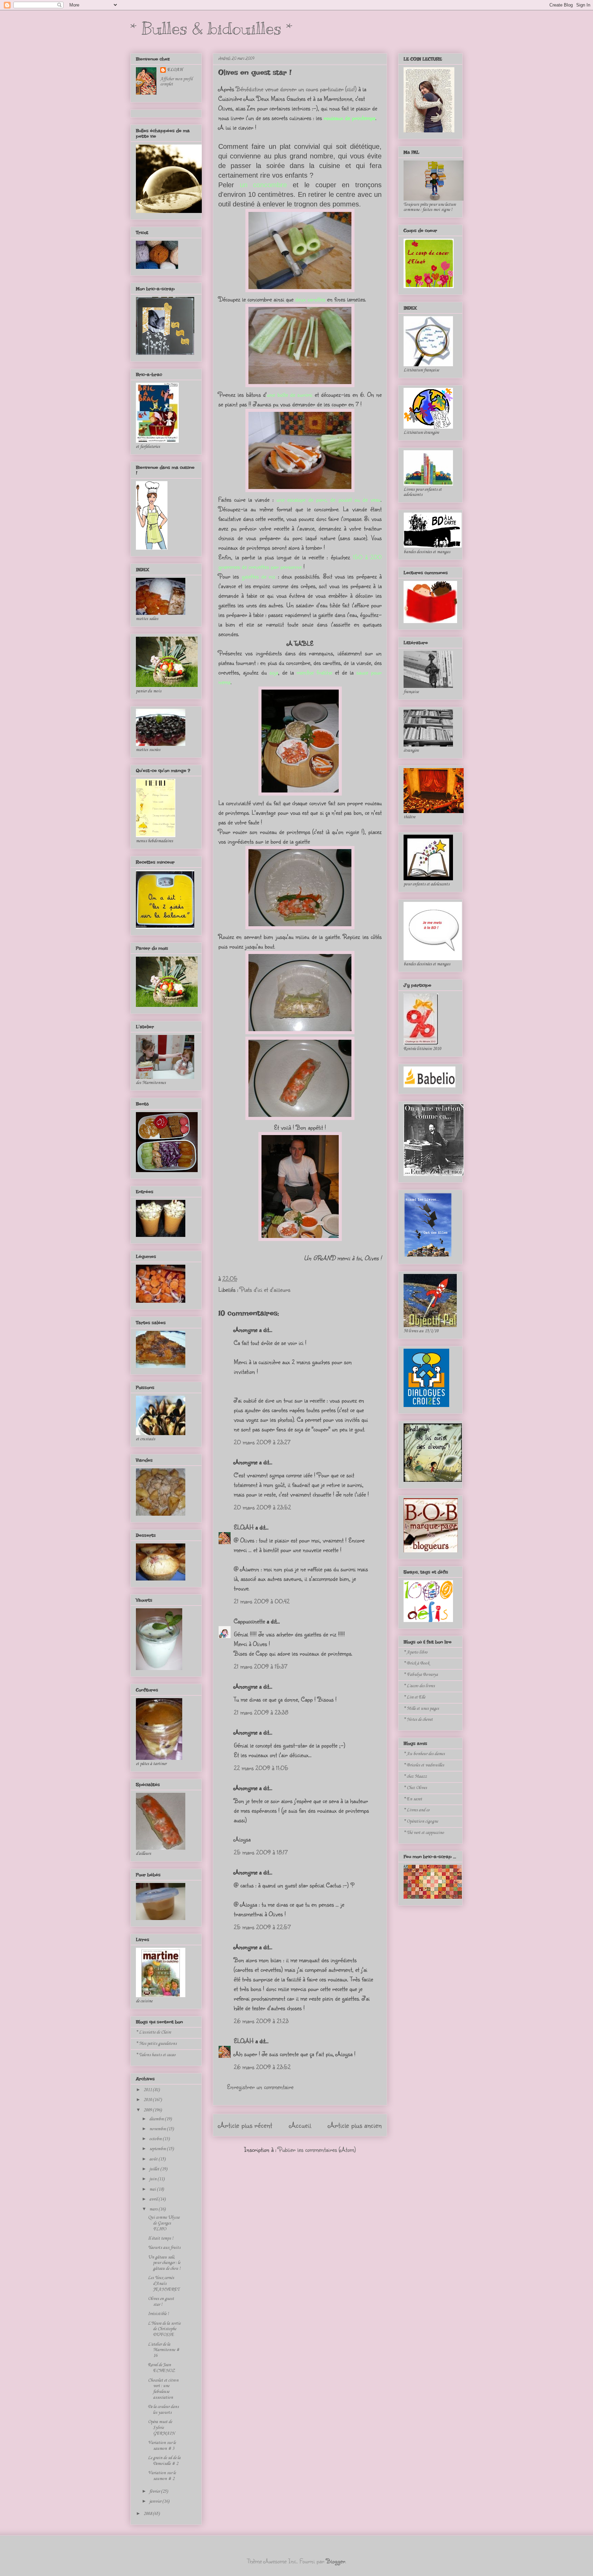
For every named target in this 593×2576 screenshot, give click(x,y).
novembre (158, 2129)
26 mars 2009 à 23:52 (262, 2067)
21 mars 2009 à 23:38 (261, 1712)
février (155, 2491)
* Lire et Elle (414, 1697)
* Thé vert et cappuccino (424, 1833)
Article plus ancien (355, 2125)
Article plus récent (245, 2125)
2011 (148, 2090)
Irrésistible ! (158, 2314)
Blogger (336, 2561)
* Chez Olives (415, 1788)
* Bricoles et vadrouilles (424, 1765)
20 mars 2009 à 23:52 (262, 1507)
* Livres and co (417, 1810)
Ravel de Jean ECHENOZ (161, 2368)
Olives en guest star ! (255, 72)
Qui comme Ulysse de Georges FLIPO (164, 2223)
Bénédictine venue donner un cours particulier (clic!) (296, 89)
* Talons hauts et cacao (156, 2055)
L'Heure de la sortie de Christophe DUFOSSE (164, 2329)
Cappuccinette (249, 1621)
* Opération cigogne (421, 1821)
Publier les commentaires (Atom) (317, 2149)
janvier (156, 2501)
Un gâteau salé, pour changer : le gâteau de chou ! (164, 2263)
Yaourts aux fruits (164, 2248)
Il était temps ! (161, 2238)
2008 (148, 2514)
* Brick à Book (416, 1663)
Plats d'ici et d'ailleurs (265, 1289)
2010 (148, 2100)
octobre (156, 2139)
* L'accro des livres (419, 1686)
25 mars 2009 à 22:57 (262, 1927)
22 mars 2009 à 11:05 (261, 1768)
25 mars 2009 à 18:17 (261, 1852)
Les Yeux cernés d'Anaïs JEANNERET (164, 2284)
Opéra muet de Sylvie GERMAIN (161, 2428)
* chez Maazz (415, 1776)
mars (154, 2209)
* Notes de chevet (418, 1720)
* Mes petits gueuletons (156, 2044)
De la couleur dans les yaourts (163, 2410)
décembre (157, 2119)
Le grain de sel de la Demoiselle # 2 (164, 2461)
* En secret (413, 1799)
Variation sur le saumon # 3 (162, 2446)
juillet (155, 2169)
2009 (148, 2110)
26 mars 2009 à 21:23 (261, 2021)
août (154, 2159)
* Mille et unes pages (421, 1709)
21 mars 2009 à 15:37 (260, 1666)
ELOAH (244, 1527)
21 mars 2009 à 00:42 (262, 1601)
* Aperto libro (416, 1652)
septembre (158, 2149)
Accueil (300, 2125)
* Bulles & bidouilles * (211, 28)
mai (153, 2189)
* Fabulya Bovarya (421, 1675)
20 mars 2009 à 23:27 (262, 1442)
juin (153, 2179)
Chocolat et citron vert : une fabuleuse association (163, 2389)
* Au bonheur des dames (424, 1754)
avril (154, 2199)
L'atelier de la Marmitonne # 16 (164, 2350)
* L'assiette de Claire (153, 2032)
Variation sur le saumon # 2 (162, 2476)
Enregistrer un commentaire (260, 2087)
